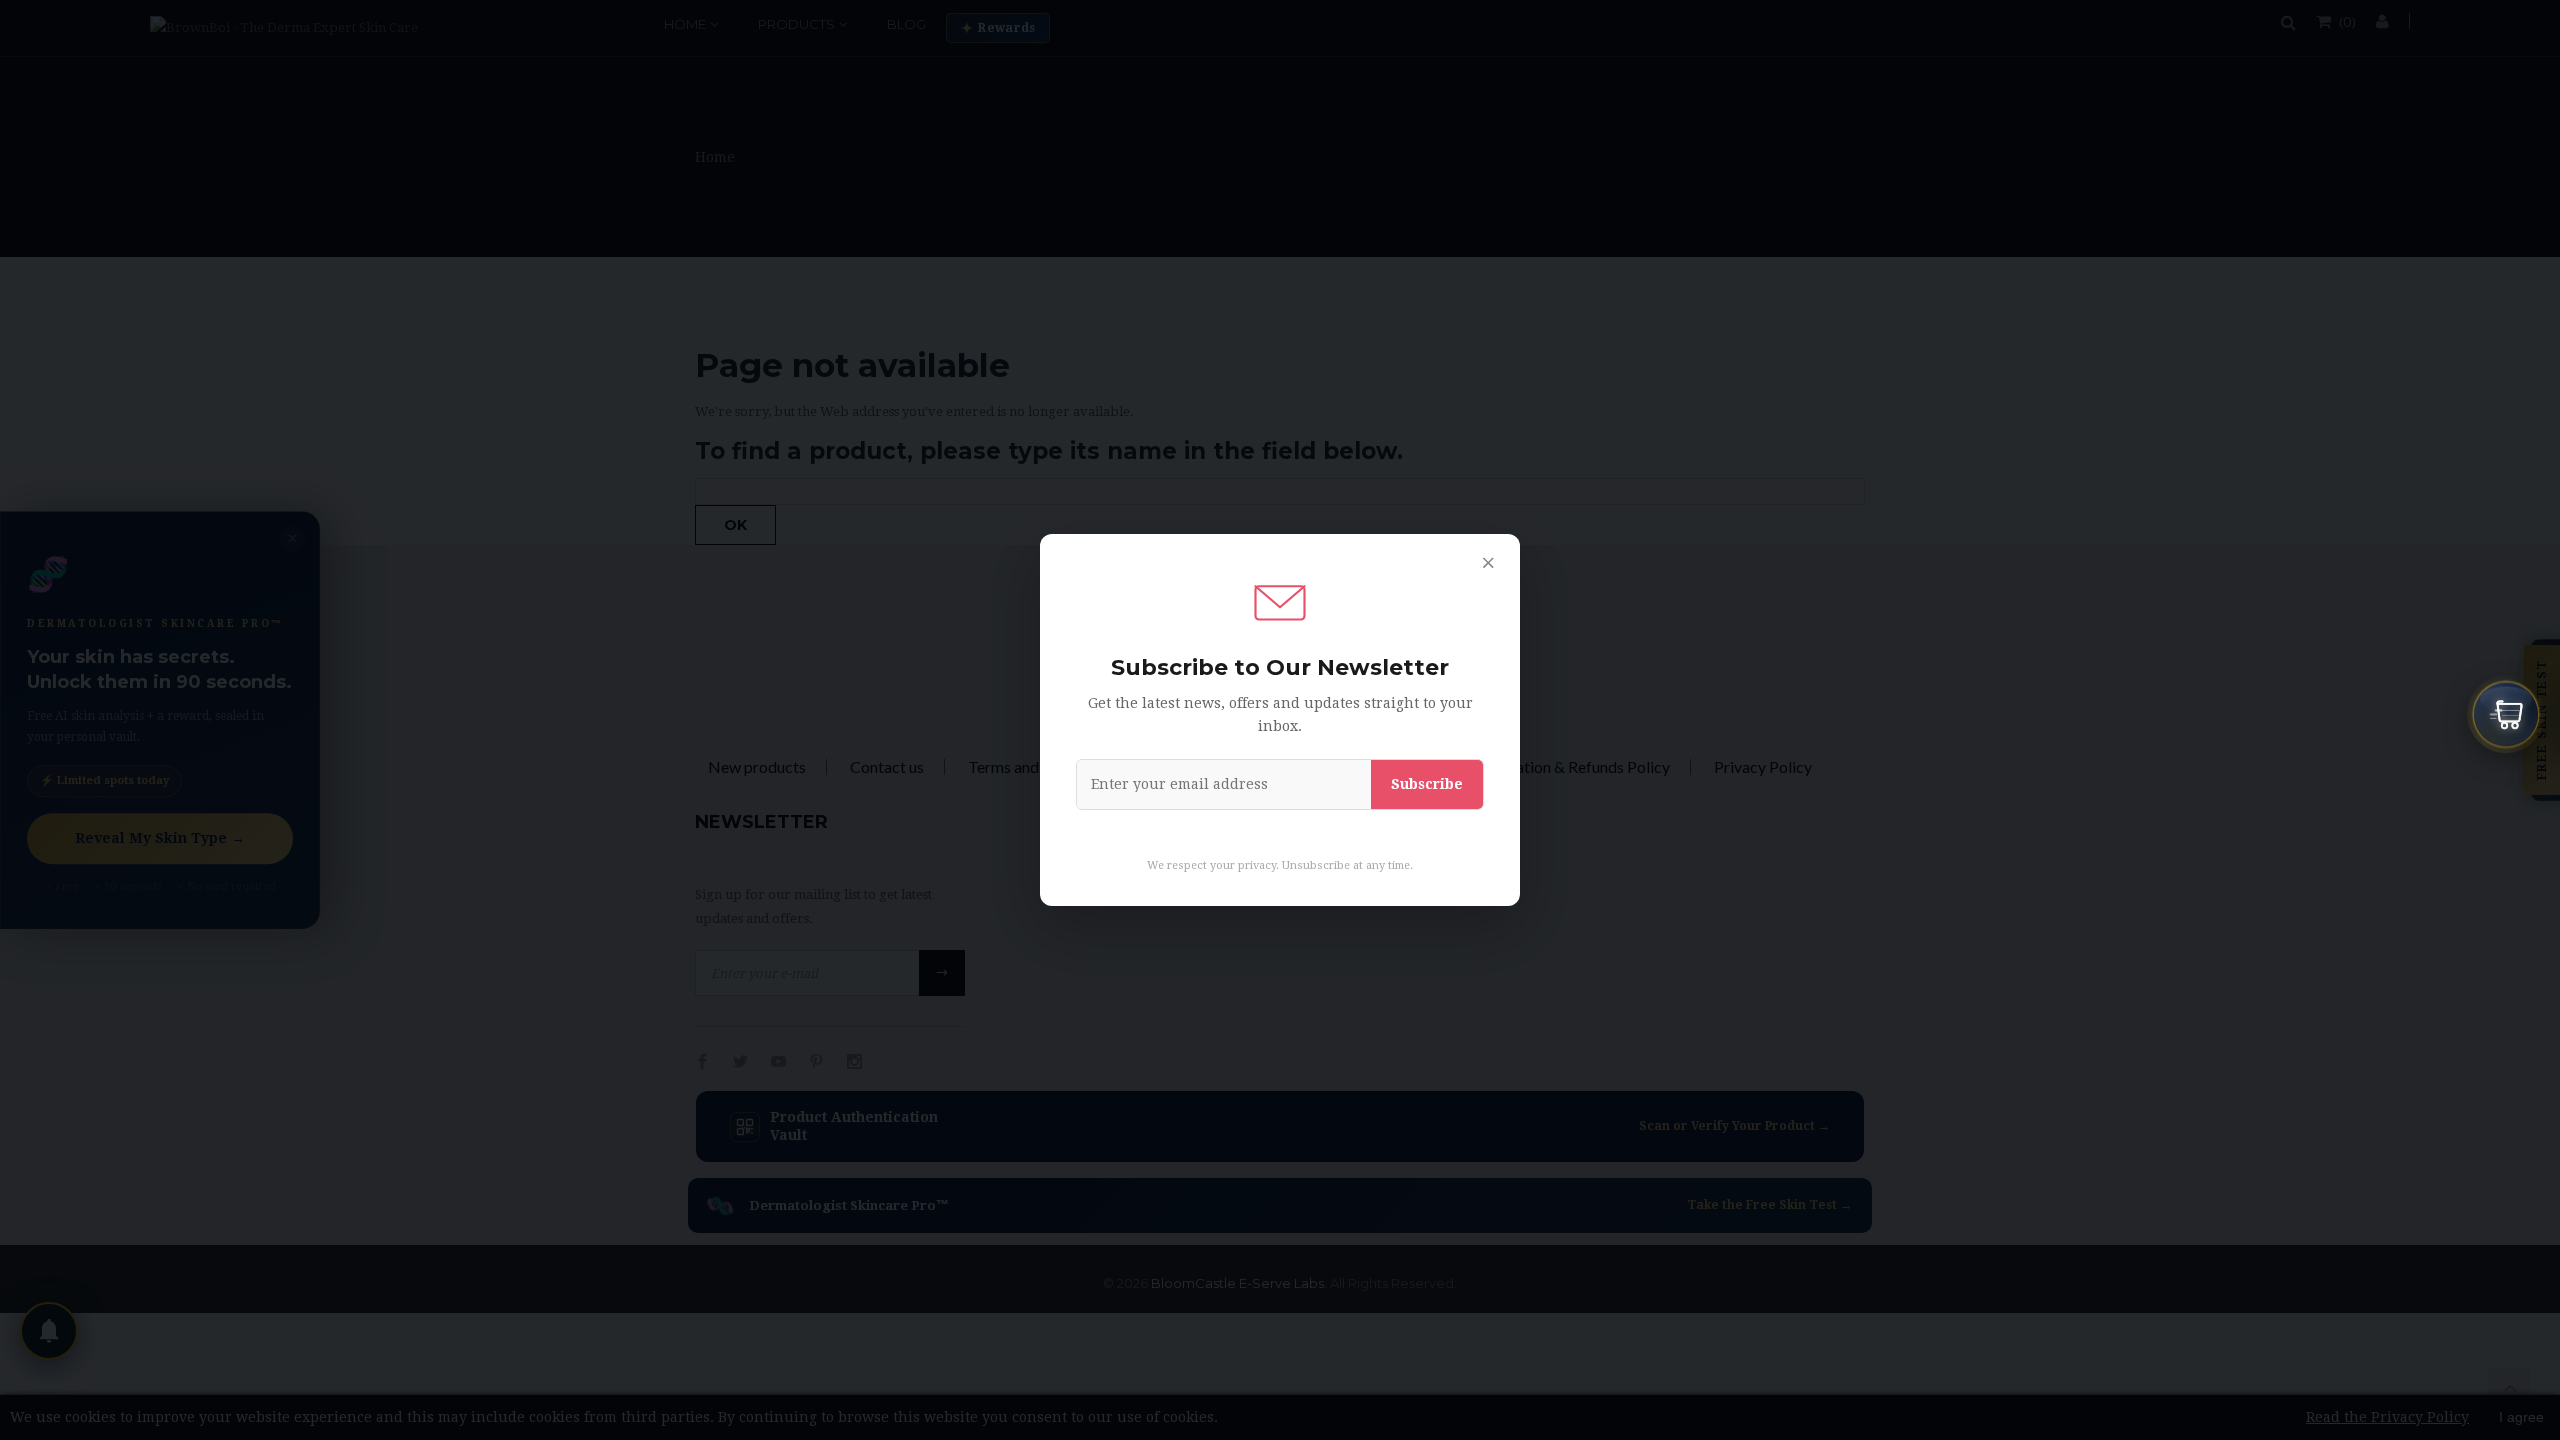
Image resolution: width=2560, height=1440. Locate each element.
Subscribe (1427, 784)
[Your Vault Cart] (2506, 716)
